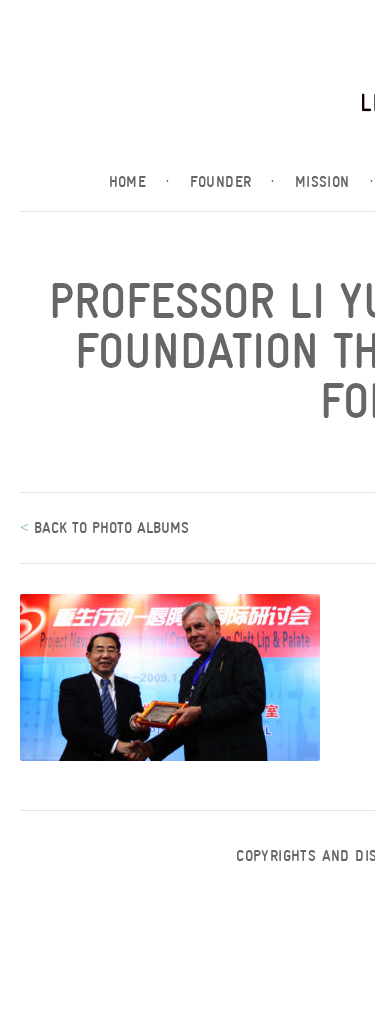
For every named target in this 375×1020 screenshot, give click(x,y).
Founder (232, 182)
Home (139, 182)
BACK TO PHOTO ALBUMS (109, 528)
